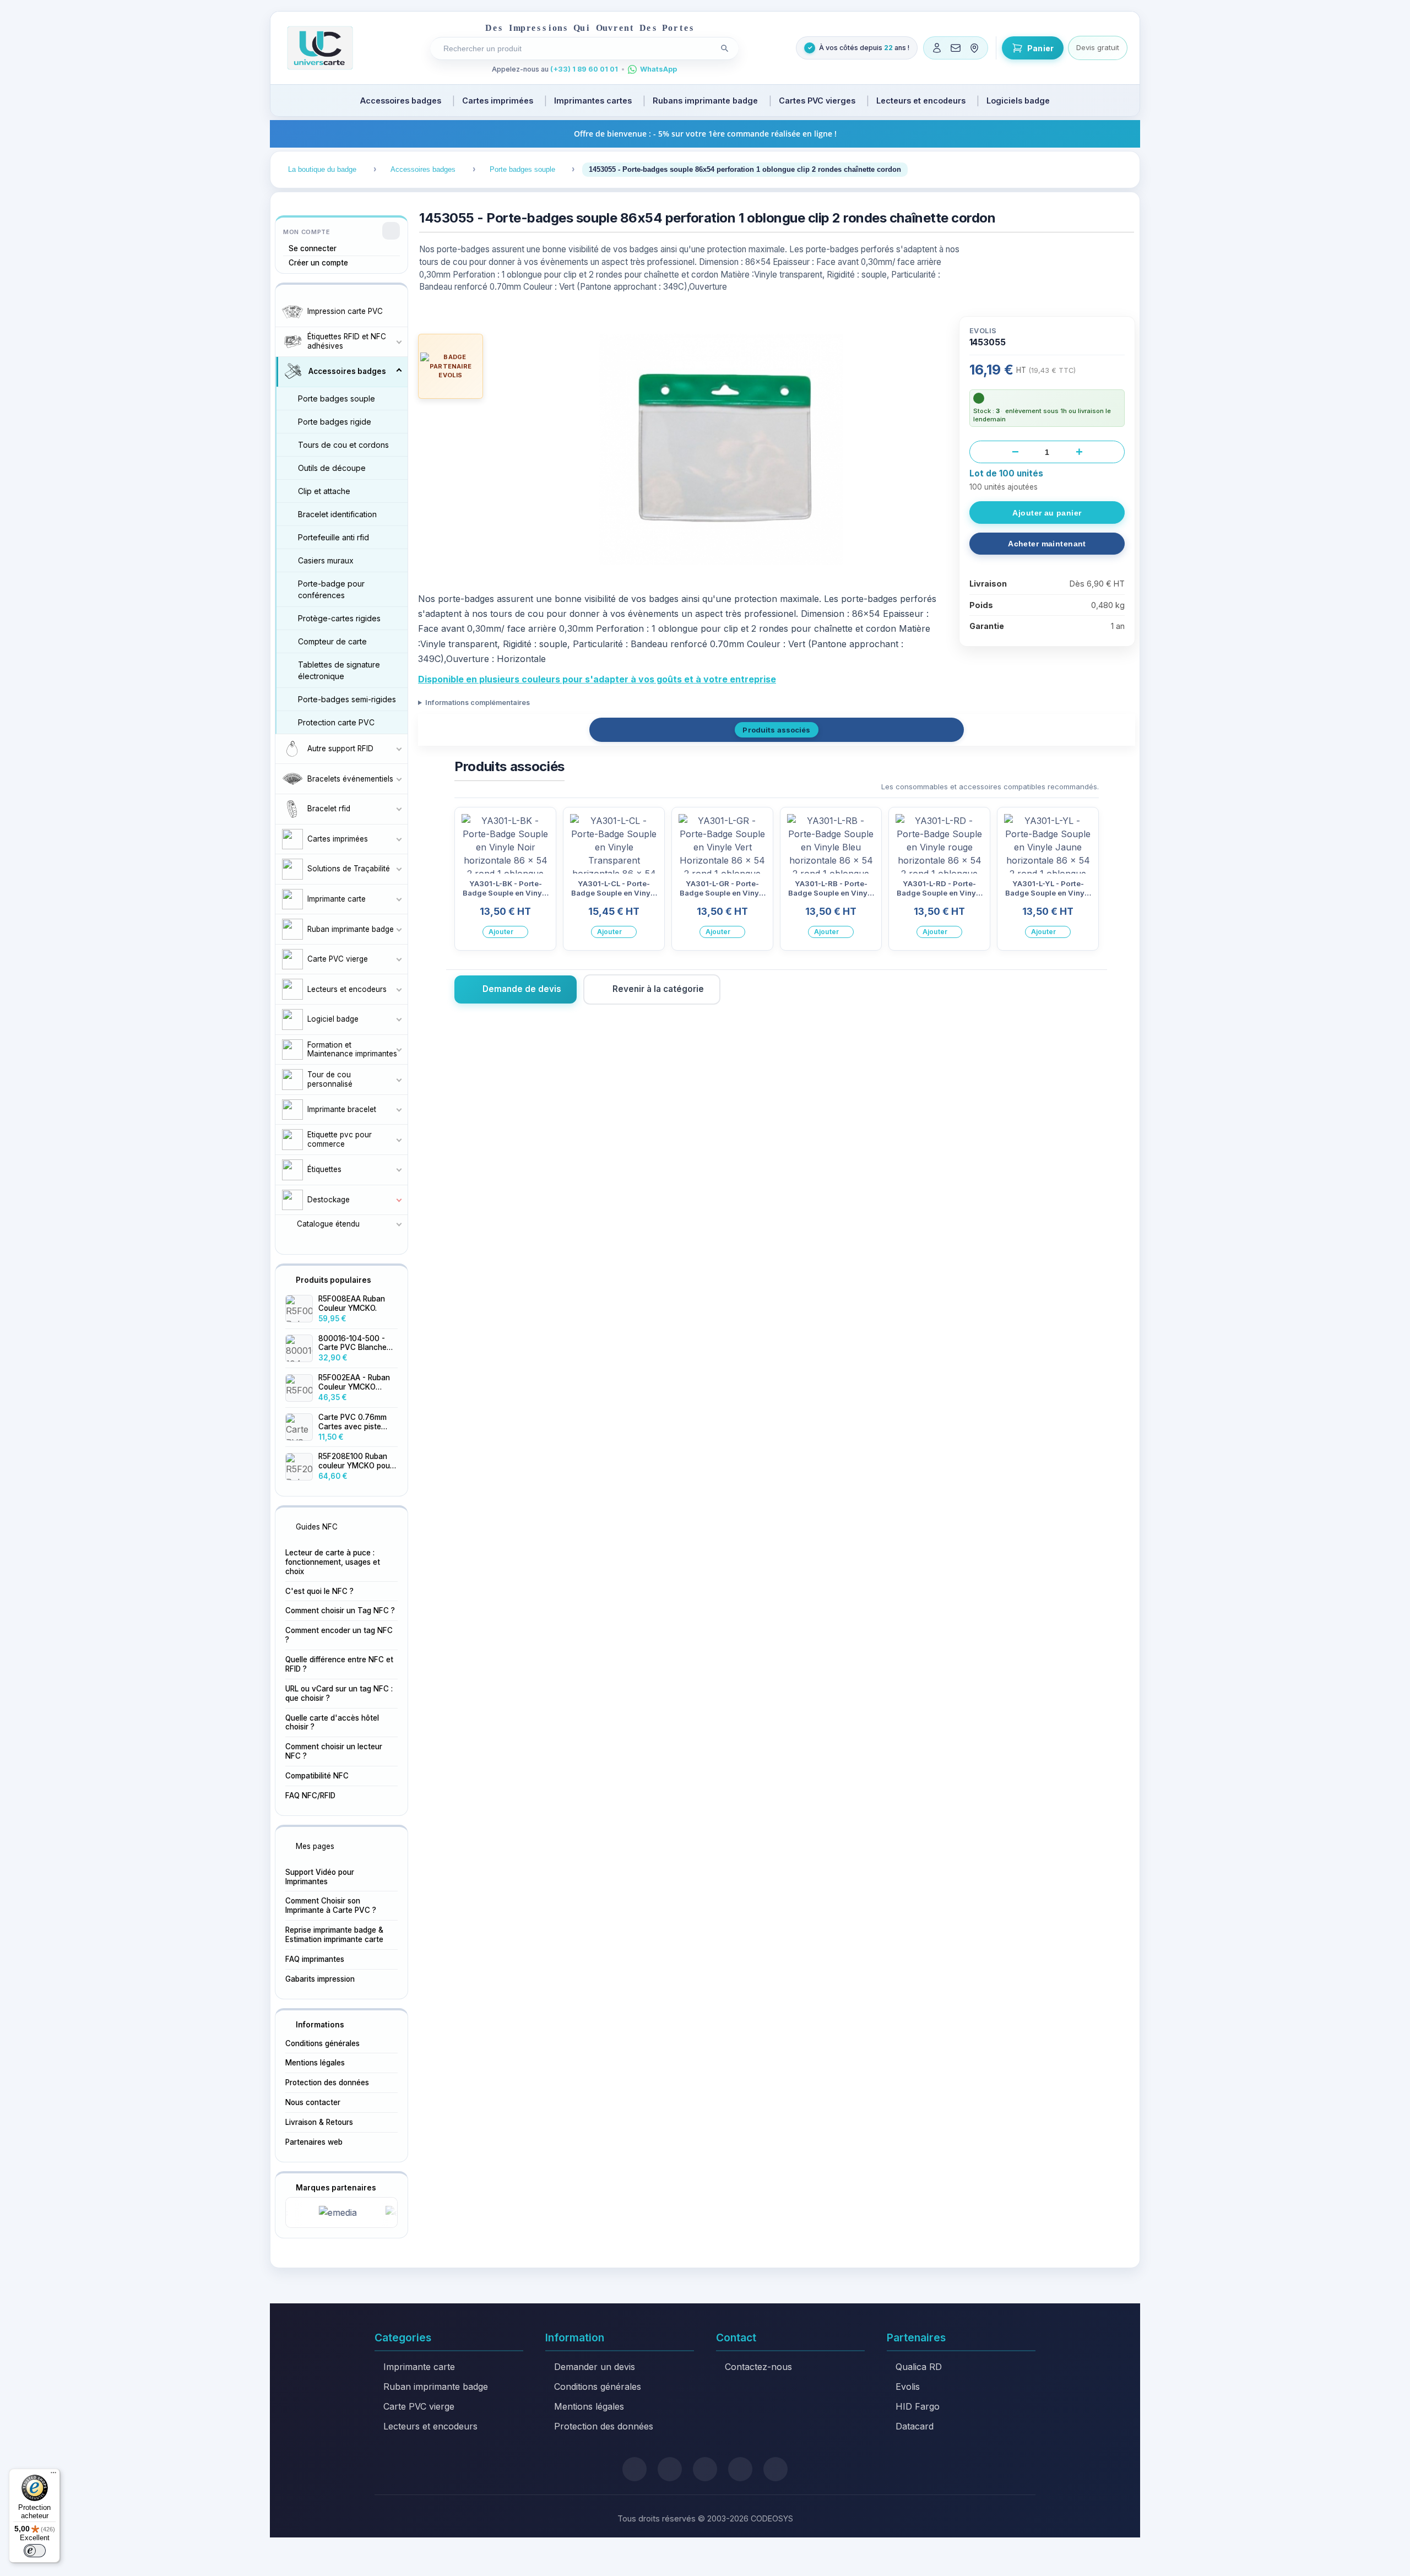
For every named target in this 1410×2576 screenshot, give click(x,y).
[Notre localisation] (974, 48)
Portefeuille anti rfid (333, 537)
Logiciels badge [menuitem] (1018, 101)
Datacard (915, 2426)
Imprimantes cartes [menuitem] (593, 101)
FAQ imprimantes (315, 1959)
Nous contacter (313, 2102)
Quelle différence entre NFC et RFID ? (339, 1664)
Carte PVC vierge (419, 2406)
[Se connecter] (391, 231)
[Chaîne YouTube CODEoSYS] (775, 2469)
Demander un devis (595, 2367)
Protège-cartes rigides (339, 618)
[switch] (35, 2551)
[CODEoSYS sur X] (634, 2469)
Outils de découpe (332, 468)
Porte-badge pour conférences (331, 589)
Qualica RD (919, 2367)
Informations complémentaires (478, 703)
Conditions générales (322, 2043)
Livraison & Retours (319, 2122)
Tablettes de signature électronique (339, 670)
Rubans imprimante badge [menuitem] (705, 101)
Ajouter (501, 932)
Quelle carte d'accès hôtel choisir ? (332, 1723)
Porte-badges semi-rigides (347, 699)
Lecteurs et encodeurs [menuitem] (921, 101)
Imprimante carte (419, 2367)
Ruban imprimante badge (436, 2387)
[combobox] (576, 48)
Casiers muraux (326, 560)
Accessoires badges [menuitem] (401, 101)
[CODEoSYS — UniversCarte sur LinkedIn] (740, 2469)
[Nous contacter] (956, 48)
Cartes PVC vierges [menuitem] (817, 101)
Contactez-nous (758, 2367)
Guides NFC (317, 1527)
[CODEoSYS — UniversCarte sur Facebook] (705, 2469)
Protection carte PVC (336, 722)
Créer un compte (318, 263)
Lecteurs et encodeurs (430, 2426)
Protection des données (327, 2083)
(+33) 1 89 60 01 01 (584, 69)
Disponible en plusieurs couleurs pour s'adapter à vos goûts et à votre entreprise (597, 679)
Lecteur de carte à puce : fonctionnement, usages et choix (333, 1562)
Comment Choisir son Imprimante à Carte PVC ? (331, 1905)
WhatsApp (658, 69)
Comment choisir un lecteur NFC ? (334, 1751)
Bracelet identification (337, 514)
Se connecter (313, 248)
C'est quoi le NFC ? (319, 1591)
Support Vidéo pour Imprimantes (320, 1877)
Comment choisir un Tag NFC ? (340, 1610)
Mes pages (315, 1846)
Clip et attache (324, 491)
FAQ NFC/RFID (310, 1796)
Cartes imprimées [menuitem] (498, 101)
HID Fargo (918, 2406)
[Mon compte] (937, 48)
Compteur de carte (332, 641)
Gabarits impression (320, 1979)
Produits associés (776, 730)
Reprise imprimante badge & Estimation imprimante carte (334, 1935)
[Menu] (53, 2475)
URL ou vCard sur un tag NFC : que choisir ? (339, 1693)
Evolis (908, 2387)
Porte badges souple (337, 398)
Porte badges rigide (335, 422)
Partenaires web (314, 2142)
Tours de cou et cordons (343, 445)
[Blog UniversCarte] (670, 2469)
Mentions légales (315, 2063)
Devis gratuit (1098, 47)
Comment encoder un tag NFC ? (339, 1635)
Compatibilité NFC (317, 1776)
